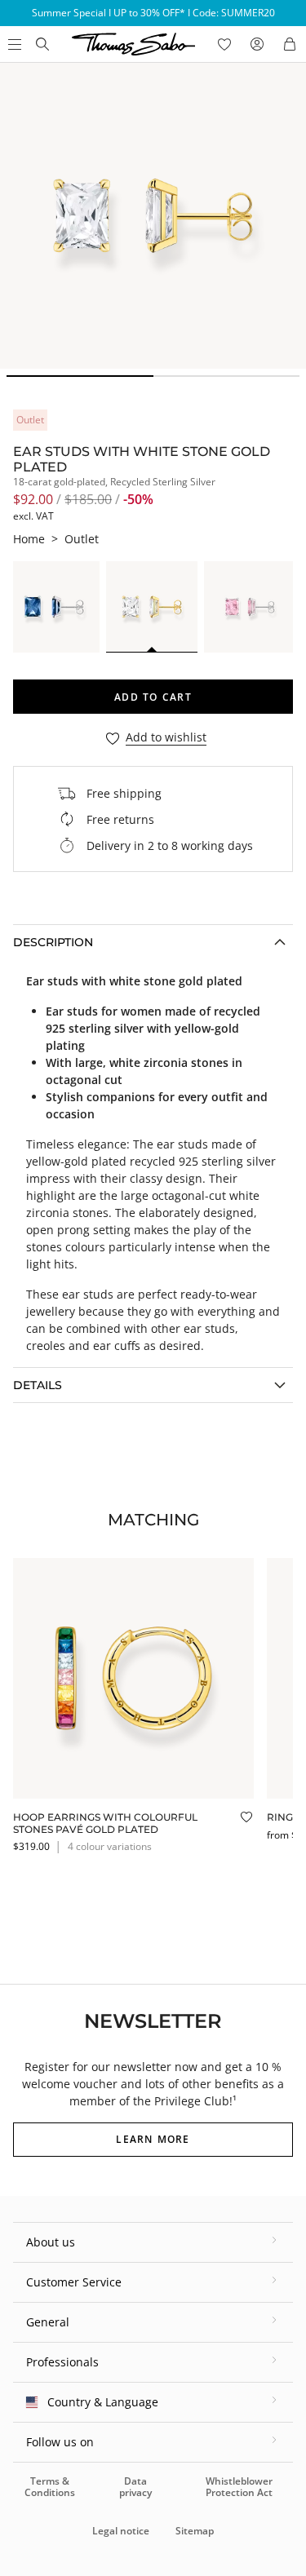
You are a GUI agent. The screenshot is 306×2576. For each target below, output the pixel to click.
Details (38, 1385)
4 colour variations (110, 1846)
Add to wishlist (166, 738)
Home (29, 539)
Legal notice (121, 2531)
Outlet (82, 539)
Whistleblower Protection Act (239, 2487)
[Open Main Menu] (13, 44)
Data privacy (135, 2487)
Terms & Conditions (50, 2487)
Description (53, 942)
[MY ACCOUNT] (257, 44)
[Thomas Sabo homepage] (42, 44)
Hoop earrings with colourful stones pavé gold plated (105, 1823)
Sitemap (195, 2531)
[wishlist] (224, 44)
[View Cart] (290, 44)
